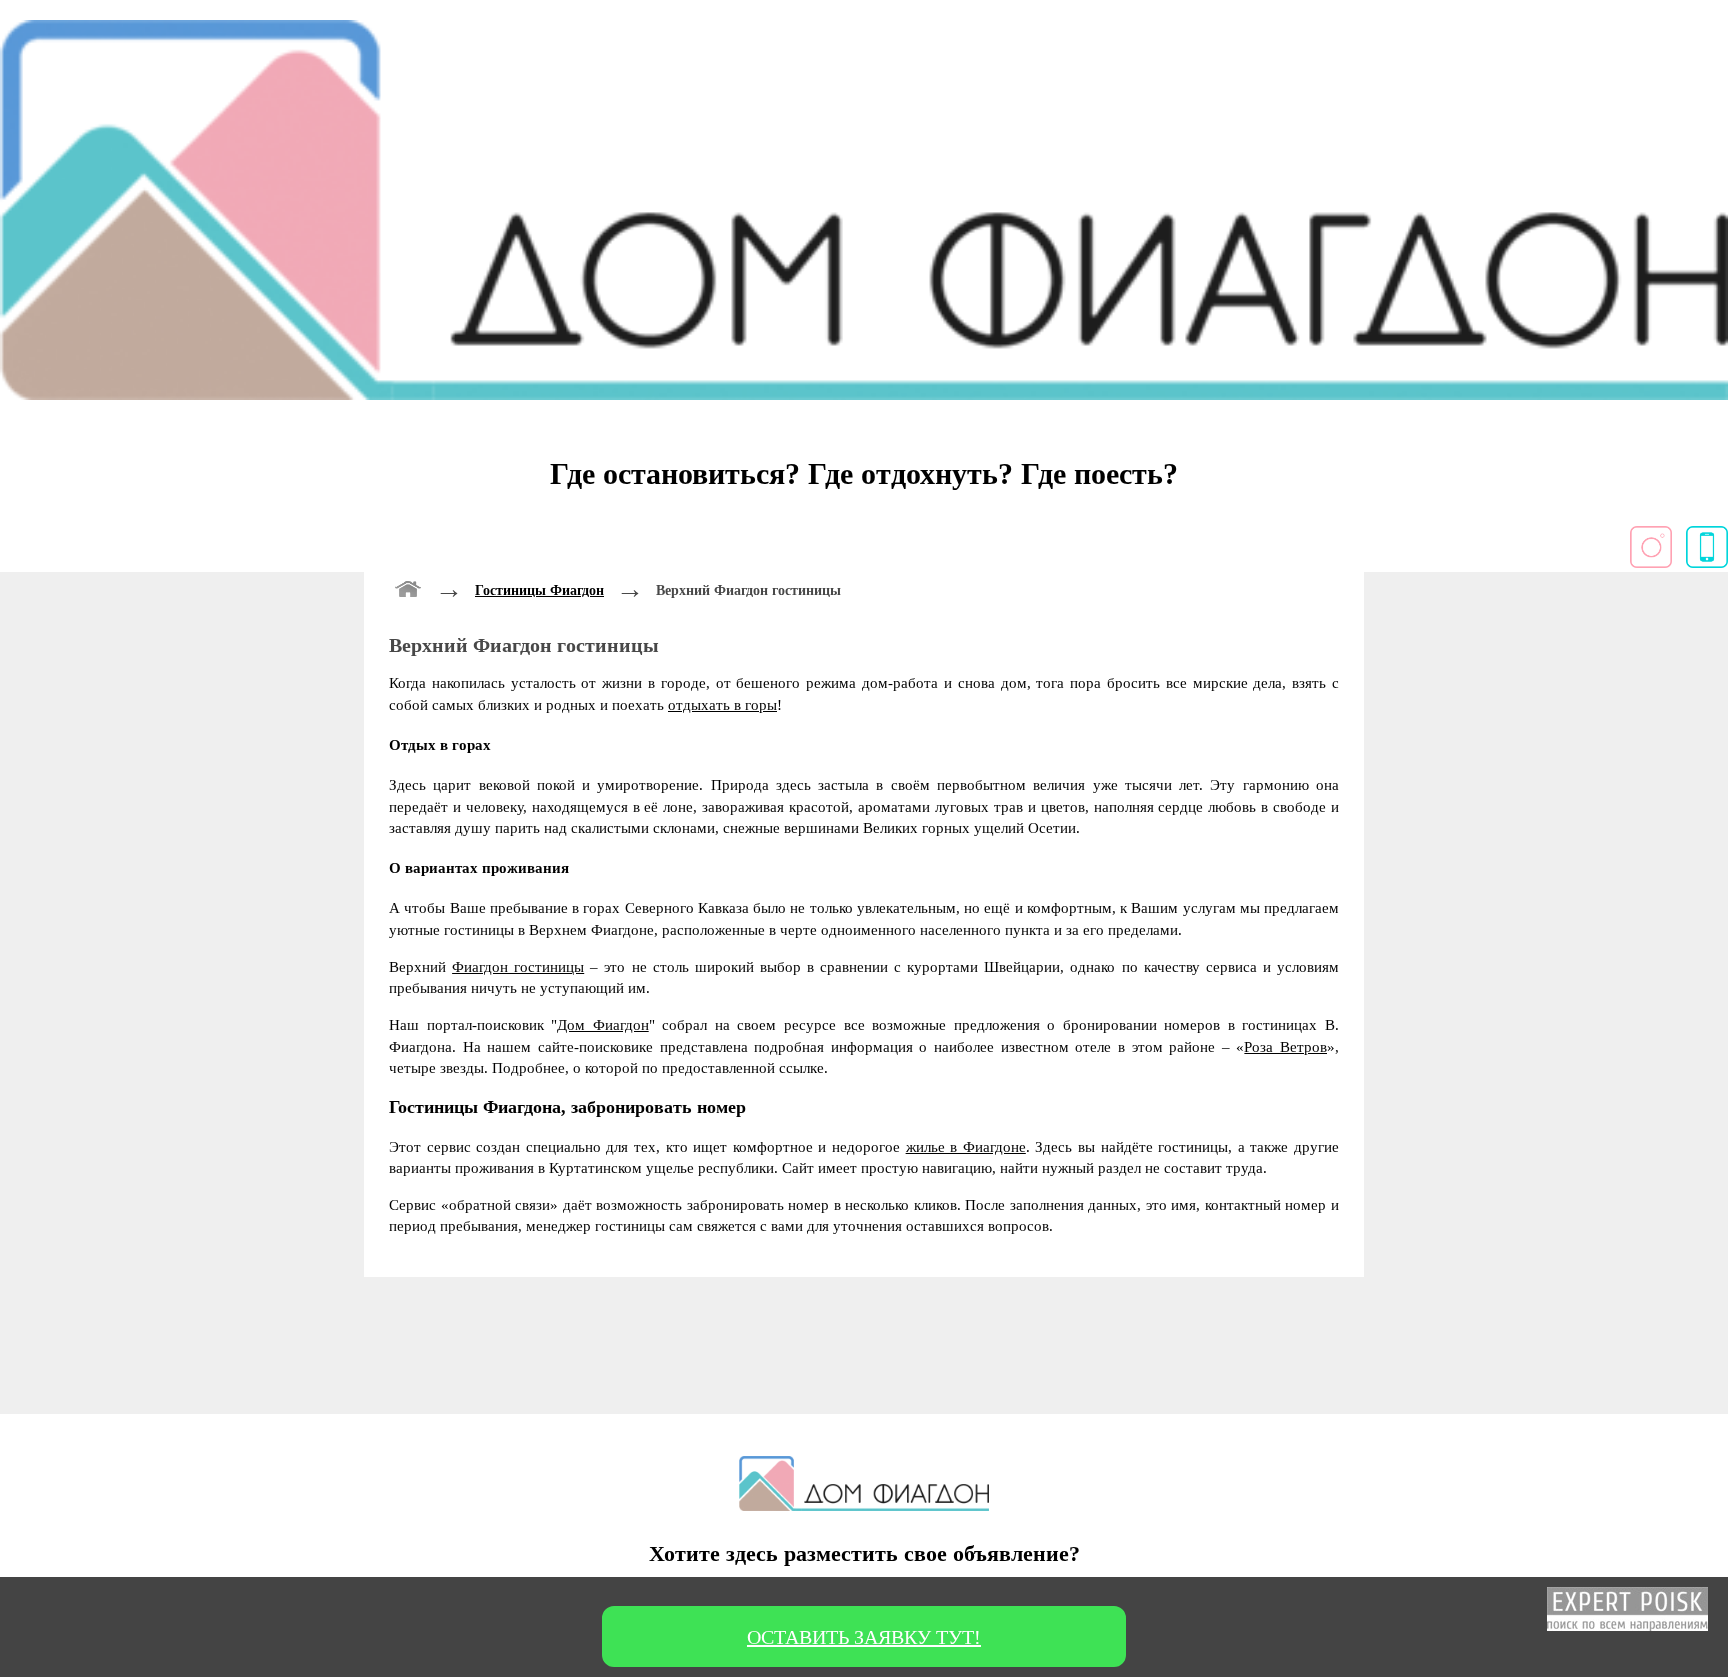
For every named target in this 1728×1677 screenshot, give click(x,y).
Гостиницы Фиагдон (539, 590)
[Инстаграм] (1651, 562)
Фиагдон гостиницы (518, 966)
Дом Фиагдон (603, 1024)
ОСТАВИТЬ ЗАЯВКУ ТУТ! (864, 1637)
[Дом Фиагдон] (408, 585)
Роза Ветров (1285, 1046)
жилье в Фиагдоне (966, 1146)
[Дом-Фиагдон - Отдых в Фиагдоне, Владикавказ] (864, 394)
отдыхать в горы (722, 704)
